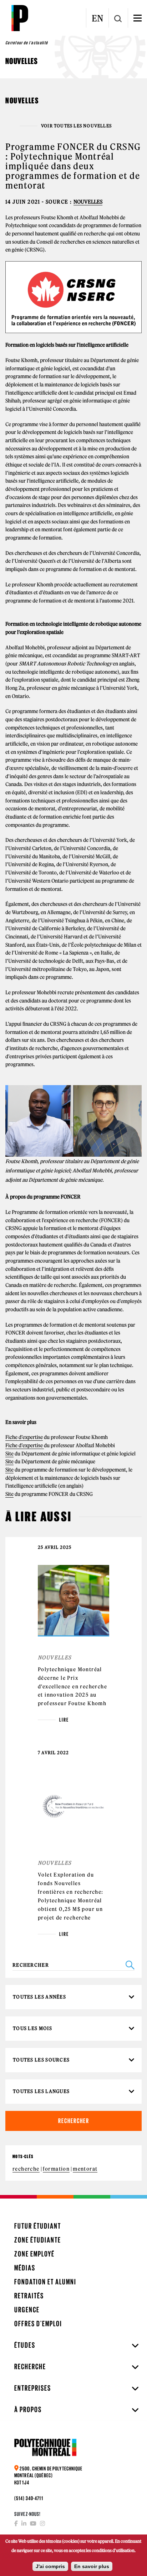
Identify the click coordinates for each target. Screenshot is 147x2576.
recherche (26, 2169)
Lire (64, 1720)
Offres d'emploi (38, 2324)
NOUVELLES (88, 202)
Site (9, 1454)
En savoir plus (92, 2566)
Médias (25, 2268)
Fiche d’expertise (24, 1437)
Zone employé (34, 2254)
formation (56, 2169)
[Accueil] (20, 18)
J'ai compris (50, 2566)
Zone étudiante (38, 2240)
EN (97, 18)
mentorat (85, 2169)
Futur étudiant (38, 2226)
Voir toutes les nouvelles (76, 126)
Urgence (27, 2310)
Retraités (29, 2296)
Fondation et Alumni (45, 2282)
